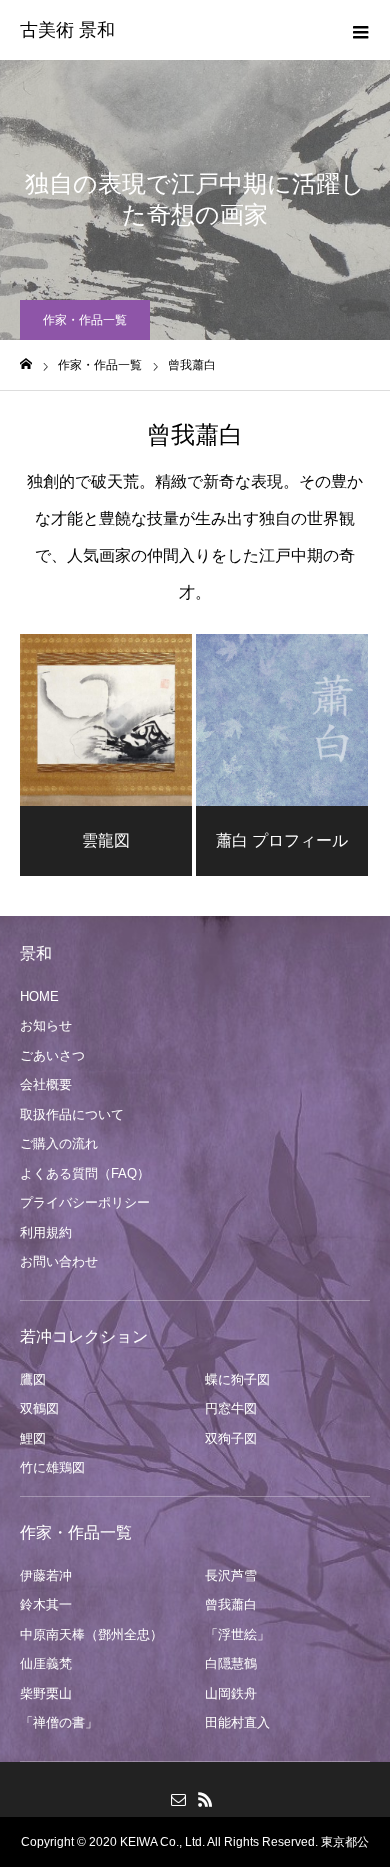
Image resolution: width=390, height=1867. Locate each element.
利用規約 (46, 1232)
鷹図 (33, 1379)
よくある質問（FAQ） (85, 1173)
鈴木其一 (46, 1604)
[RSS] (205, 1799)
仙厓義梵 (46, 1663)
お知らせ (46, 1025)
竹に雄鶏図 (52, 1467)
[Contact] (178, 1799)
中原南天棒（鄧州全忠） (91, 1634)
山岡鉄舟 (231, 1693)
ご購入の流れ (59, 1143)
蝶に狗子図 (237, 1379)
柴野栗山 (46, 1693)
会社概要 (46, 1084)
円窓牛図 (231, 1408)
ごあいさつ (52, 1055)
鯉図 (33, 1438)
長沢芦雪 (231, 1575)
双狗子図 (231, 1438)
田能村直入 (237, 1722)
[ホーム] (26, 364)
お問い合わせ (59, 1261)
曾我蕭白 (231, 1604)
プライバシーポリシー (85, 1202)
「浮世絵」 (237, 1634)
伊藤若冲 (46, 1575)
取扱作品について (72, 1114)
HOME (39, 996)
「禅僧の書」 (59, 1722)
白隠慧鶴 (231, 1663)
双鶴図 (39, 1408)
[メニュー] (360, 30)
